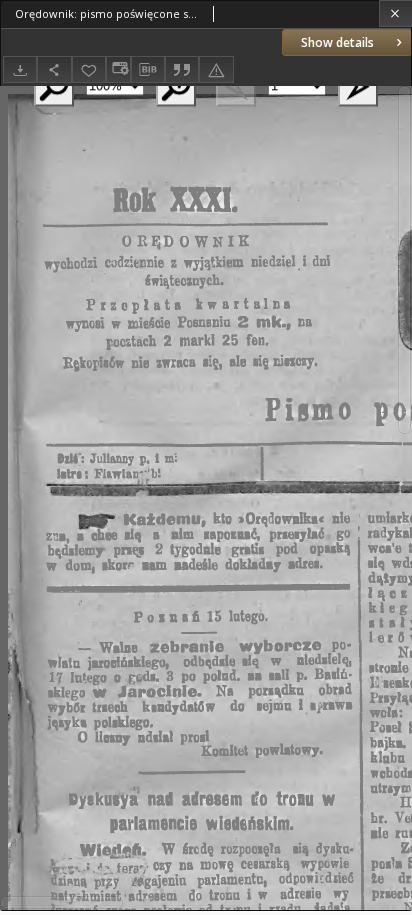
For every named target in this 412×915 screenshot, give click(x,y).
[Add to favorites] (89, 69)
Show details (337, 42)
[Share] (54, 69)
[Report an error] (216, 69)
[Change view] (118, 69)
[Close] (395, 13)
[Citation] (182, 69)
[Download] (20, 69)
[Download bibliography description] (148, 70)
